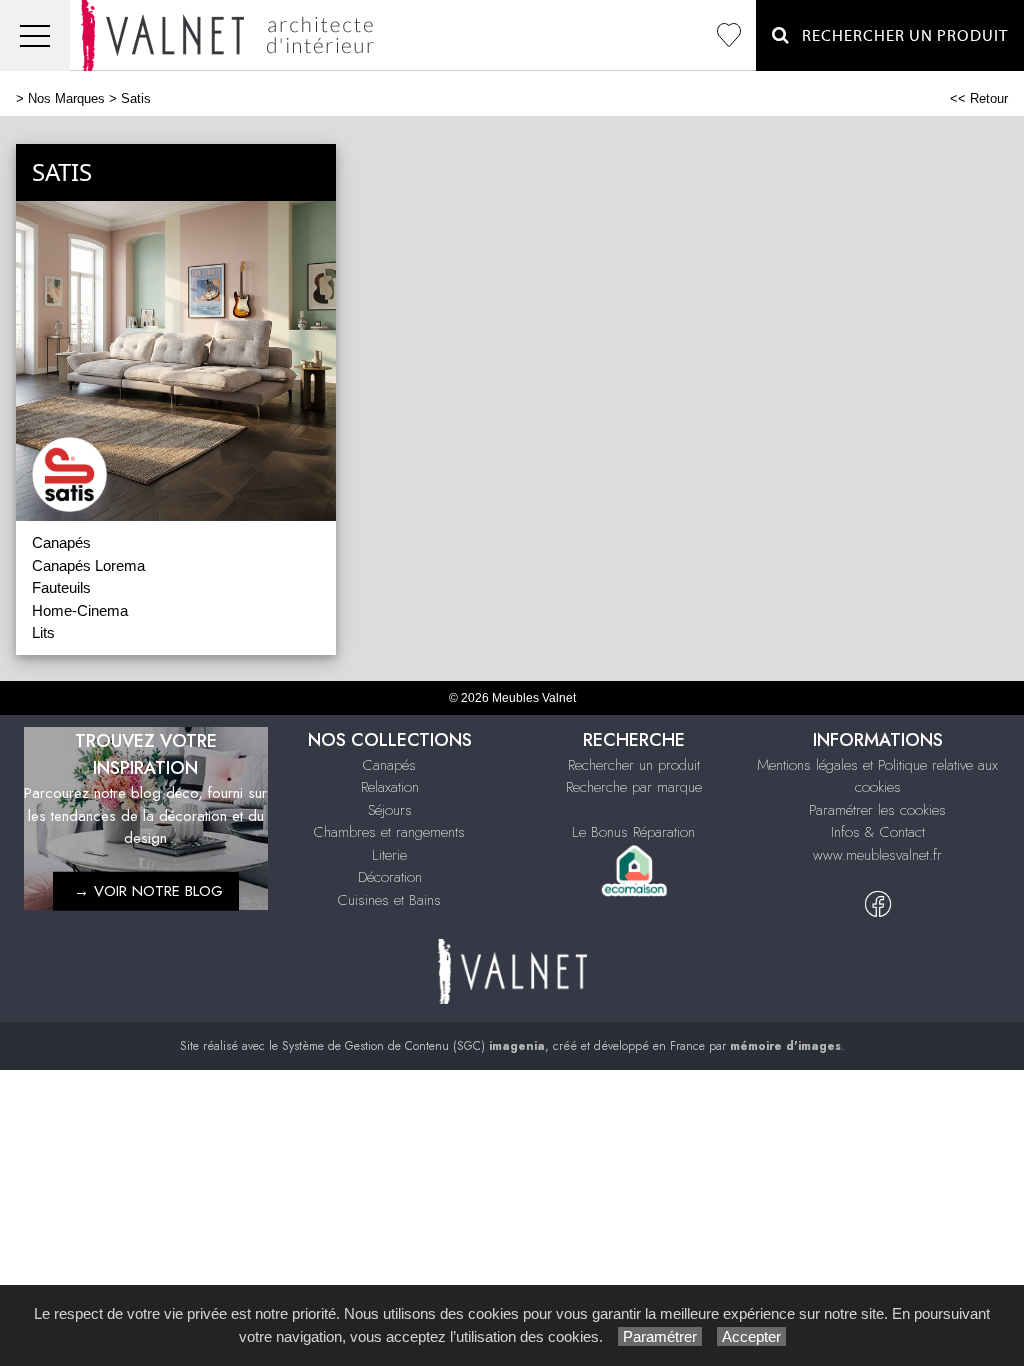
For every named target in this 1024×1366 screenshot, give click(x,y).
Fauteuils (61, 587)
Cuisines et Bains (389, 900)
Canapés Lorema (88, 565)
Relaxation (390, 787)
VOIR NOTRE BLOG (158, 891)
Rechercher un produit (634, 765)
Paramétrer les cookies (877, 810)
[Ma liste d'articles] (729, 35)
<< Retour (979, 98)
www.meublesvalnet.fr (877, 855)
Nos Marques (66, 98)
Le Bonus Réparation (633, 832)
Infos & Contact (878, 832)
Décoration (390, 877)
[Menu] (35, 35)
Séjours (390, 810)
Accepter (751, 1336)
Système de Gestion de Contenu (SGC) (413, 1046)
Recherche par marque (634, 787)
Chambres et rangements (389, 832)
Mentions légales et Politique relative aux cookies (877, 776)
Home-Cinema (80, 610)
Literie (389, 855)
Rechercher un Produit (899, 36)
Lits (43, 632)
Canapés (61, 542)
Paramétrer (660, 1336)
